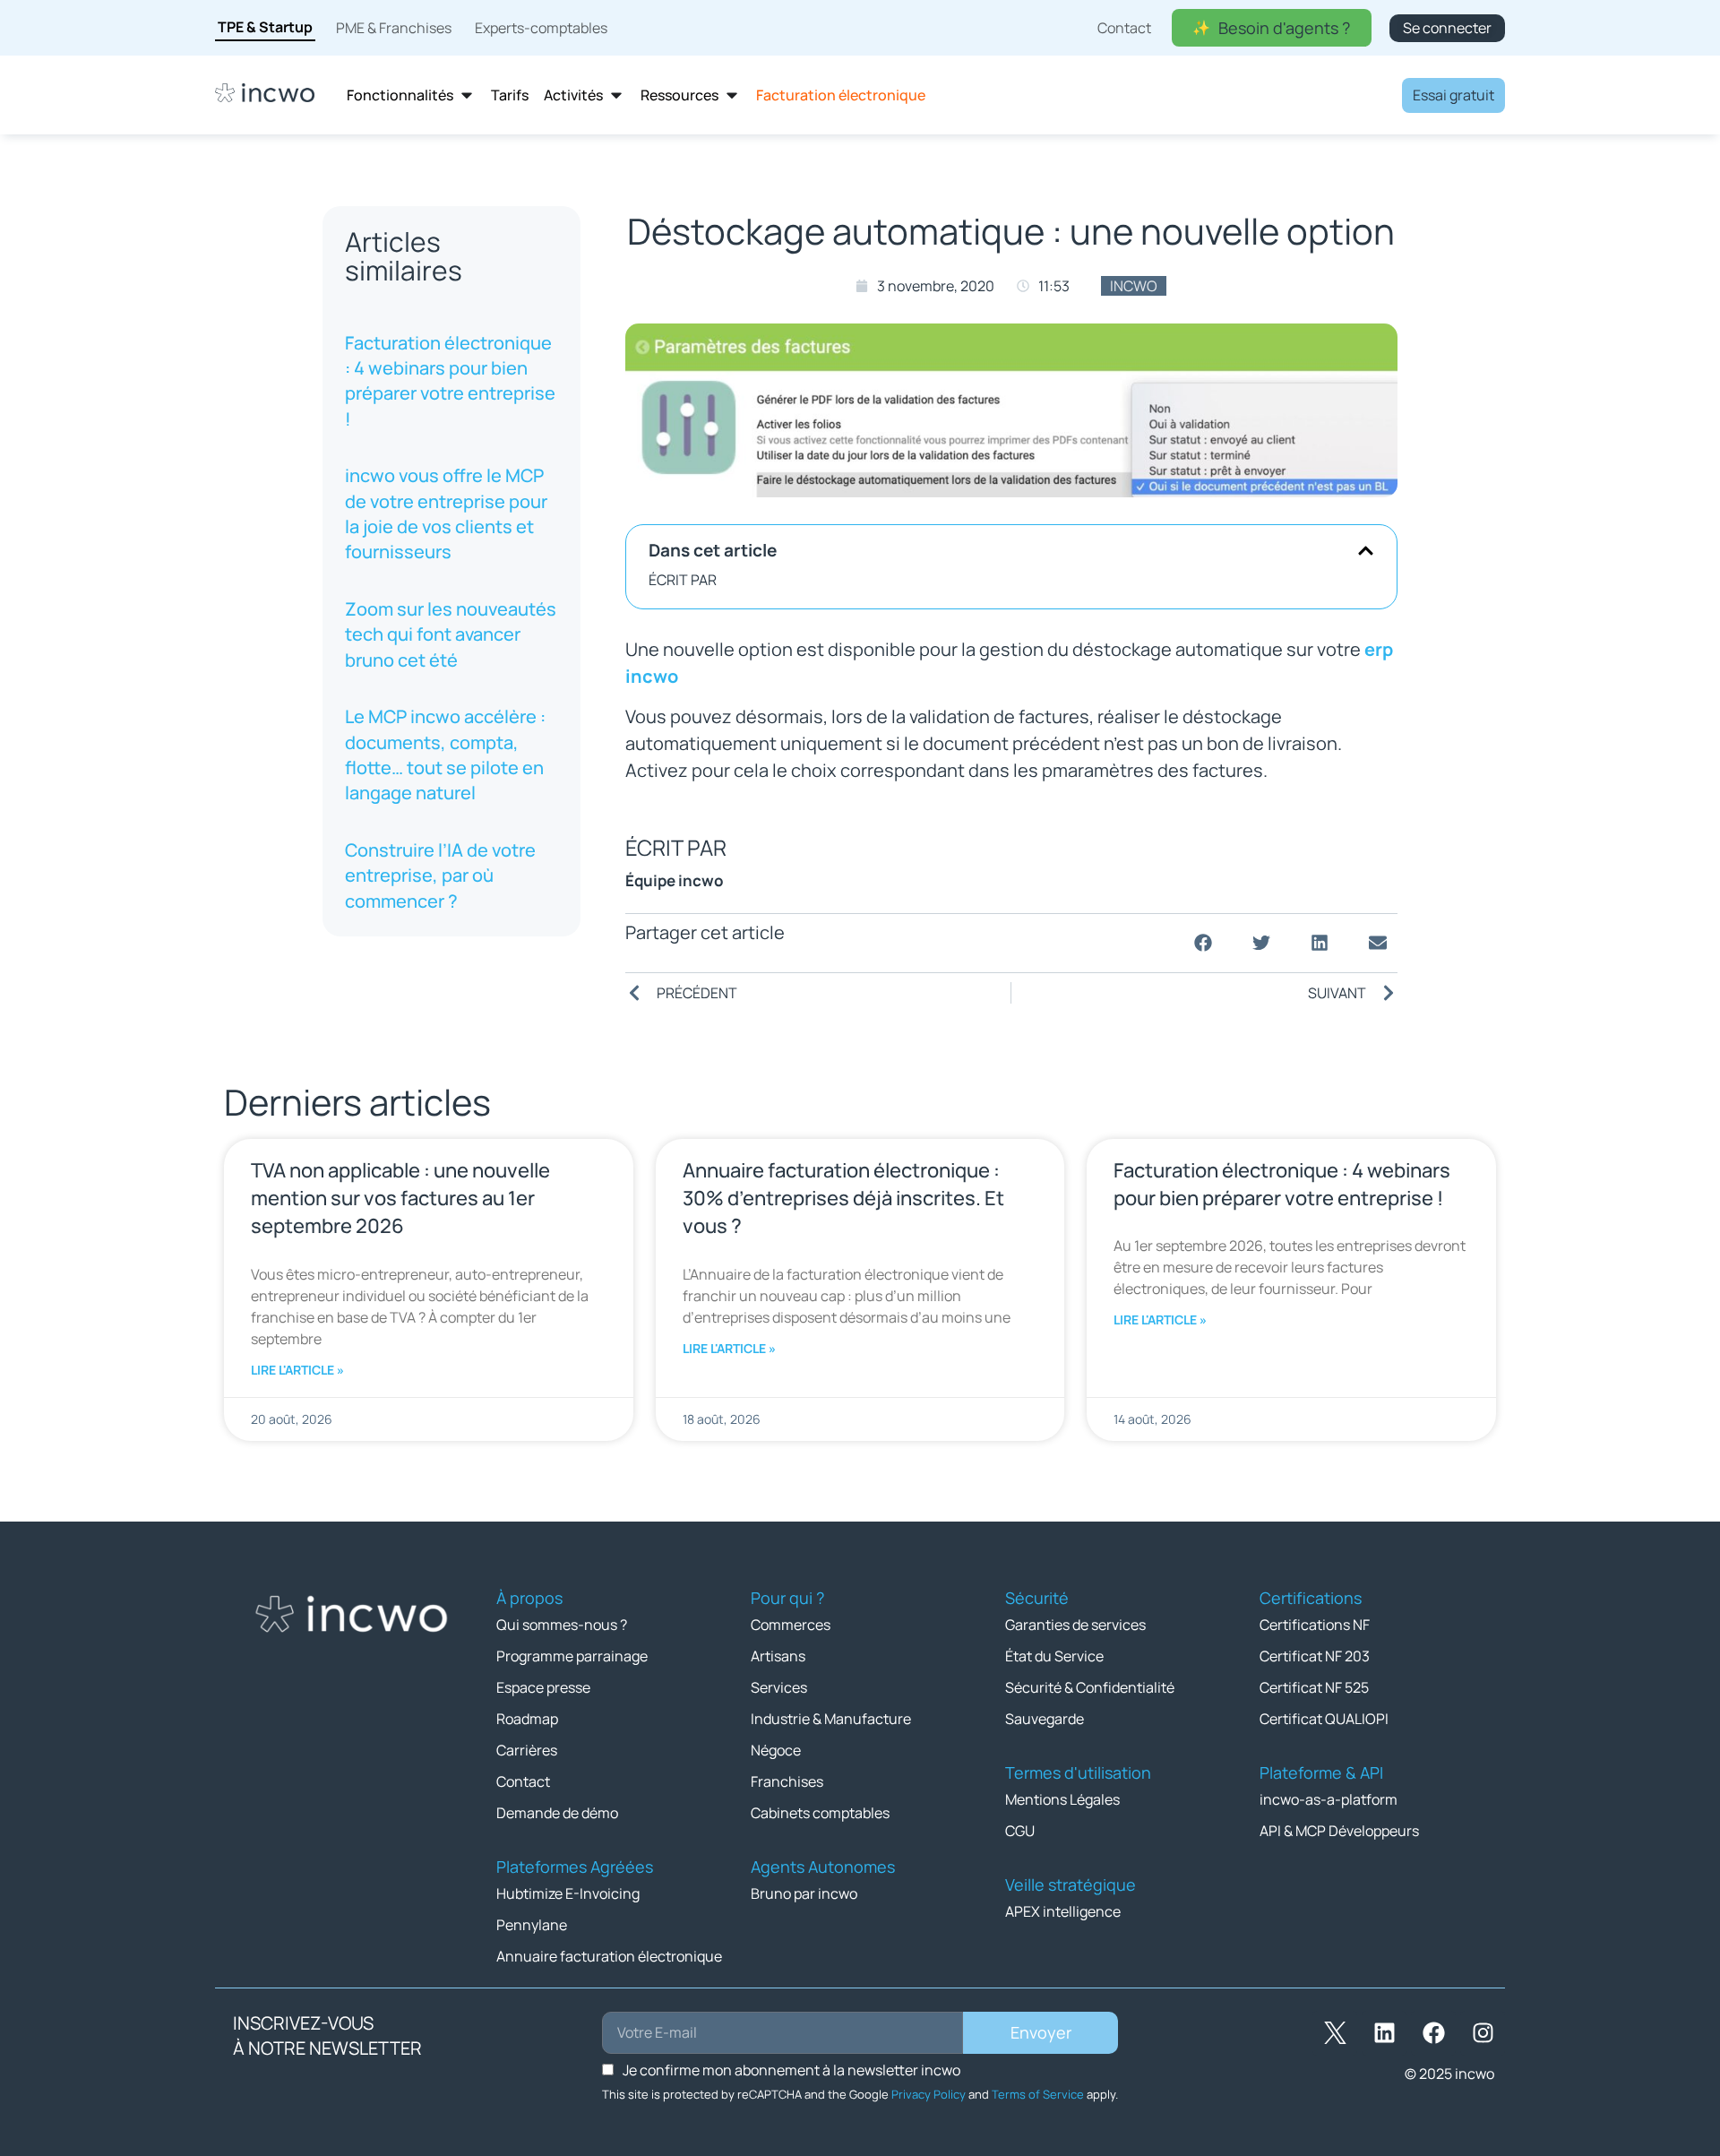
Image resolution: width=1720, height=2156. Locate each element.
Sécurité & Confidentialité (1090, 1687)
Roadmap (527, 1719)
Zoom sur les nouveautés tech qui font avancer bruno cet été (451, 634)
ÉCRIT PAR (683, 580)
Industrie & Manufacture (831, 1719)
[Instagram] (1483, 2033)
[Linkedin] (1384, 2033)
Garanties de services (1075, 1625)
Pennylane (532, 1925)
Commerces (791, 1625)
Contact (523, 1781)
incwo (1134, 286)
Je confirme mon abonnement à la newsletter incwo (791, 2070)
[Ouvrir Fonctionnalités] (467, 95)
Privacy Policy (929, 2094)
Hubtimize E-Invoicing (568, 1893)
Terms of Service (1038, 2094)
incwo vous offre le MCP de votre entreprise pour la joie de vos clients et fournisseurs (446, 514)
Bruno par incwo (804, 1893)
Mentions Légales (1062, 1799)
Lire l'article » (297, 1370)
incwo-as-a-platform (1329, 1799)
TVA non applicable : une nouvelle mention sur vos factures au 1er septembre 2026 (400, 1198)
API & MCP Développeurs (1339, 1831)
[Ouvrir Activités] (616, 95)
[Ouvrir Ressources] (732, 95)
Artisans (778, 1656)
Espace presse (543, 1687)
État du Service (1054, 1656)
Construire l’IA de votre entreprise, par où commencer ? (440, 875)
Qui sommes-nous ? (562, 1625)
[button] (1366, 551)
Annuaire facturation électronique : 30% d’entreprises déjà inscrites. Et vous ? (843, 1198)
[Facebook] (1433, 2033)
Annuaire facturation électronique (609, 1956)
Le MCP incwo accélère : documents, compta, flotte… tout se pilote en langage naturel (445, 755)
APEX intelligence (1063, 1911)
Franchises (787, 1781)
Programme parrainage (572, 1656)
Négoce (776, 1750)
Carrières (527, 1750)
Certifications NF (1315, 1625)
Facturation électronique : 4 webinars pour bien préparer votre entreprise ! (450, 381)
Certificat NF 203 (1315, 1656)
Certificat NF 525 (1314, 1687)
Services (779, 1687)
